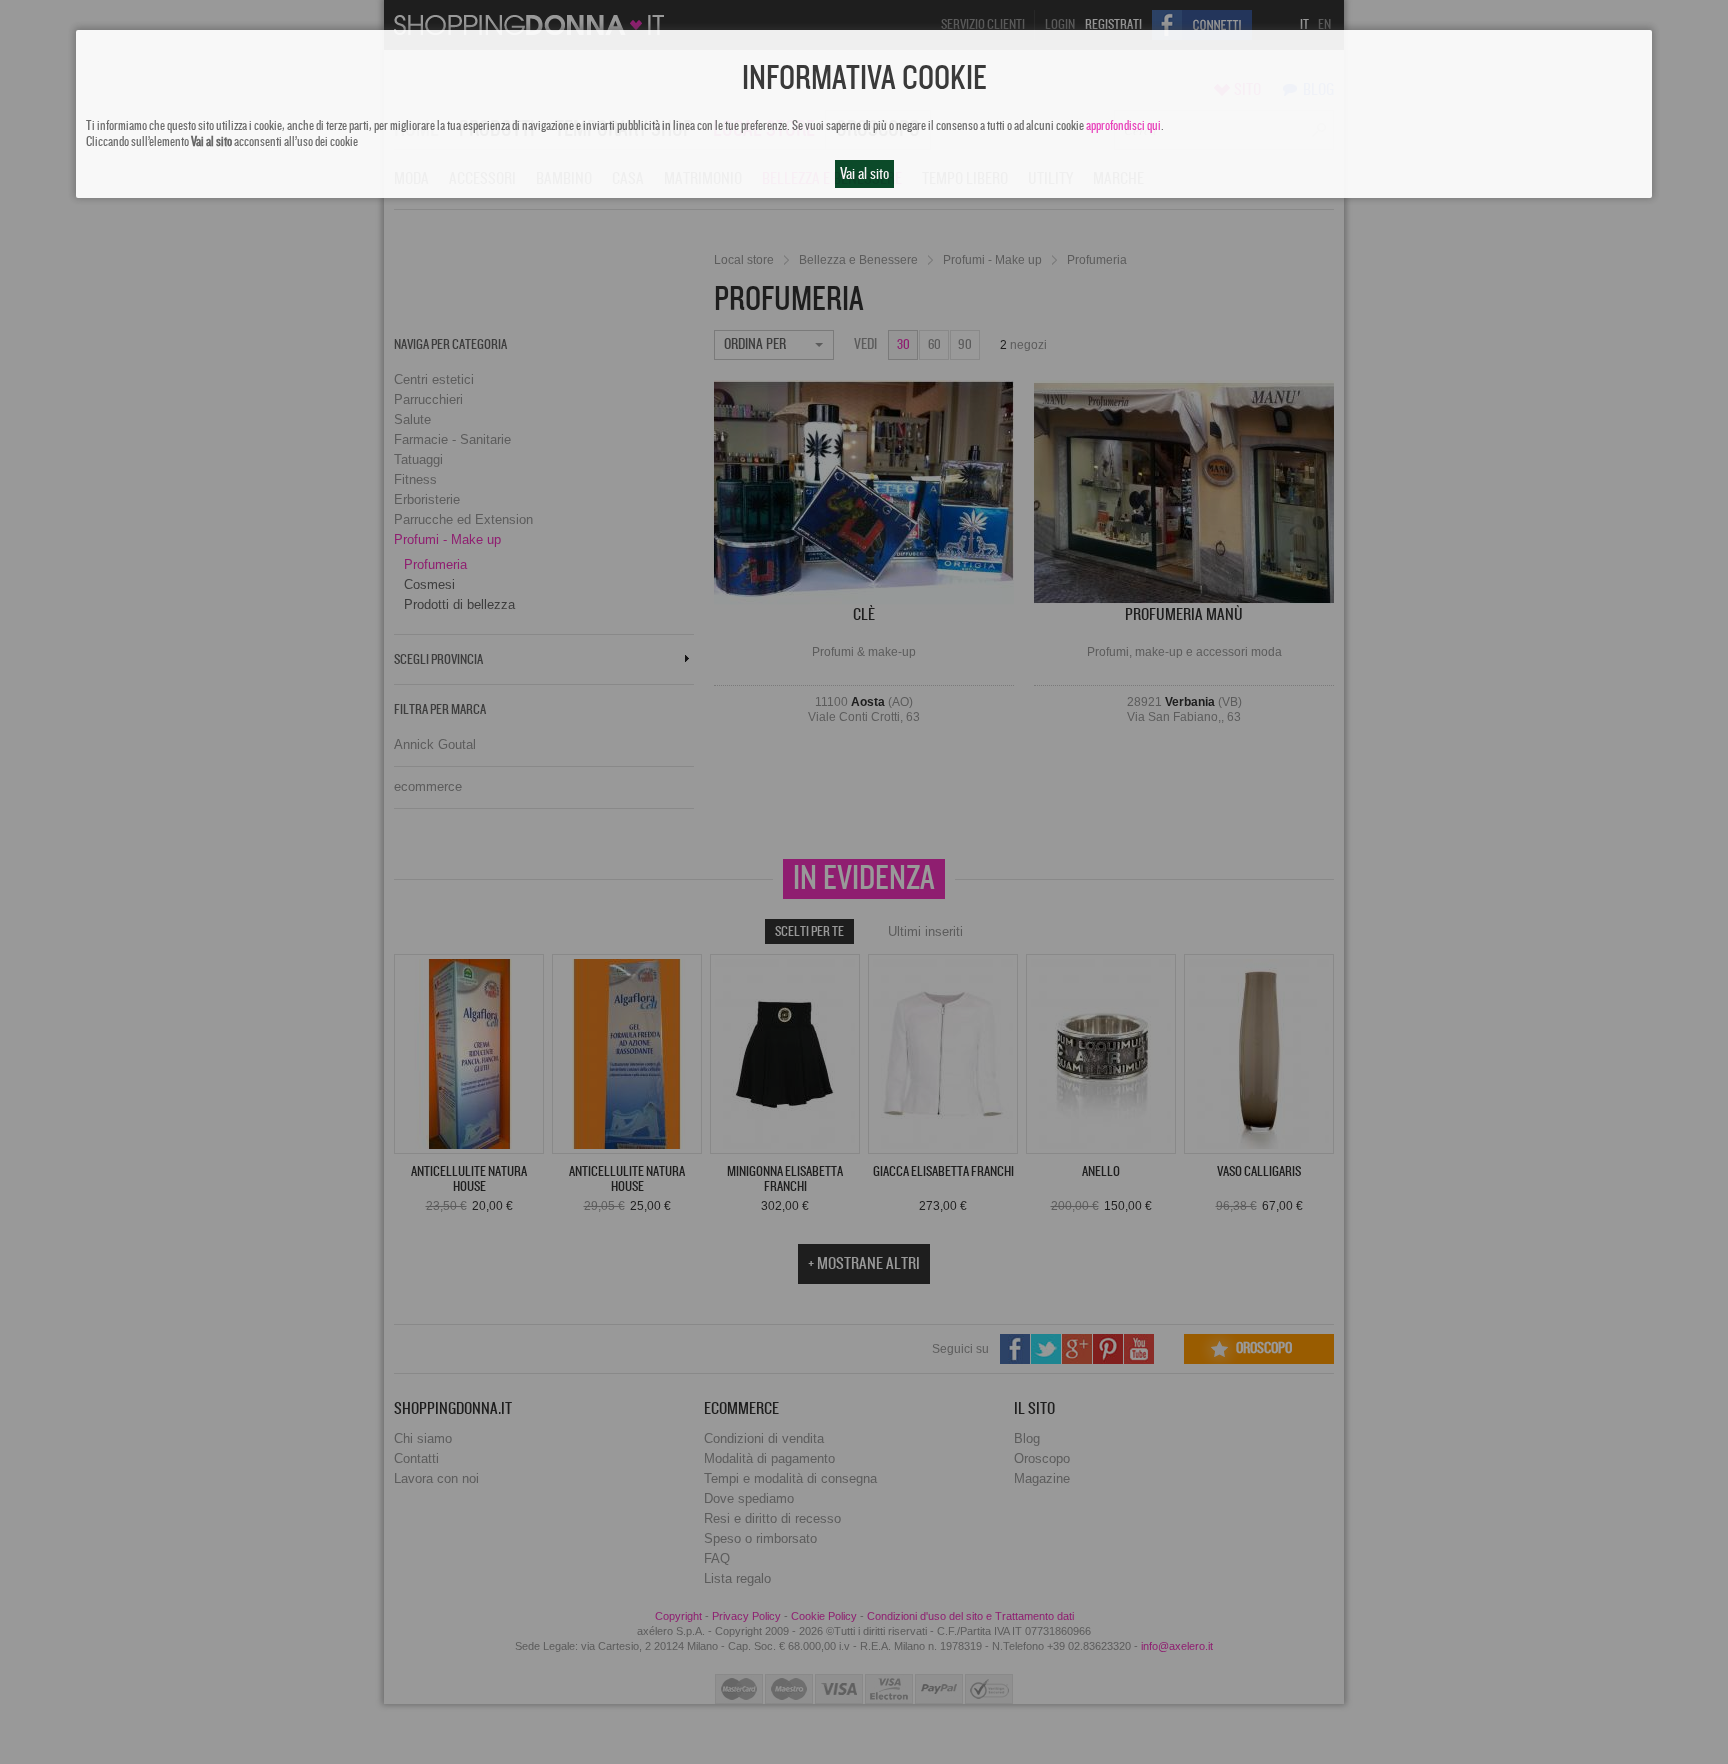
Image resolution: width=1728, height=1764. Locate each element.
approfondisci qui (1123, 126)
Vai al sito (864, 174)
